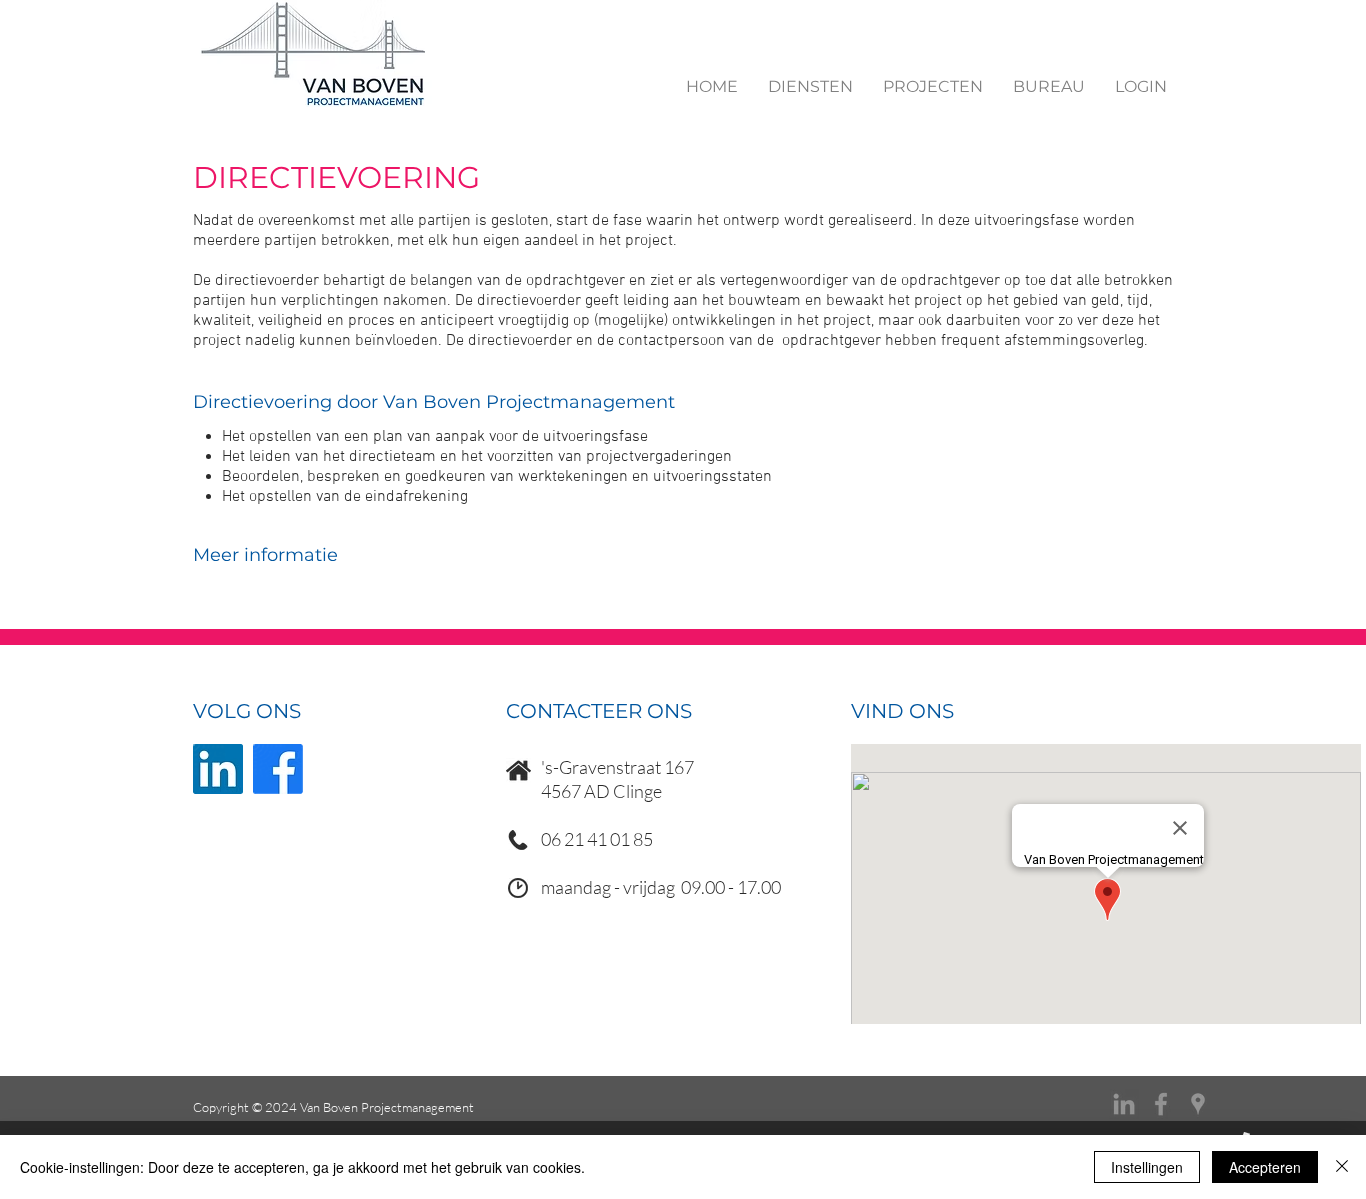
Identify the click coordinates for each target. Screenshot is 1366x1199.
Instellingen (1147, 1167)
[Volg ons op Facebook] (1161, 1104)
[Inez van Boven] (1198, 1104)
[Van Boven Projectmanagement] (1124, 1104)
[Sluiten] (1342, 1167)
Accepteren (1265, 1167)
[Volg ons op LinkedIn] (218, 769)
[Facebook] (278, 769)
